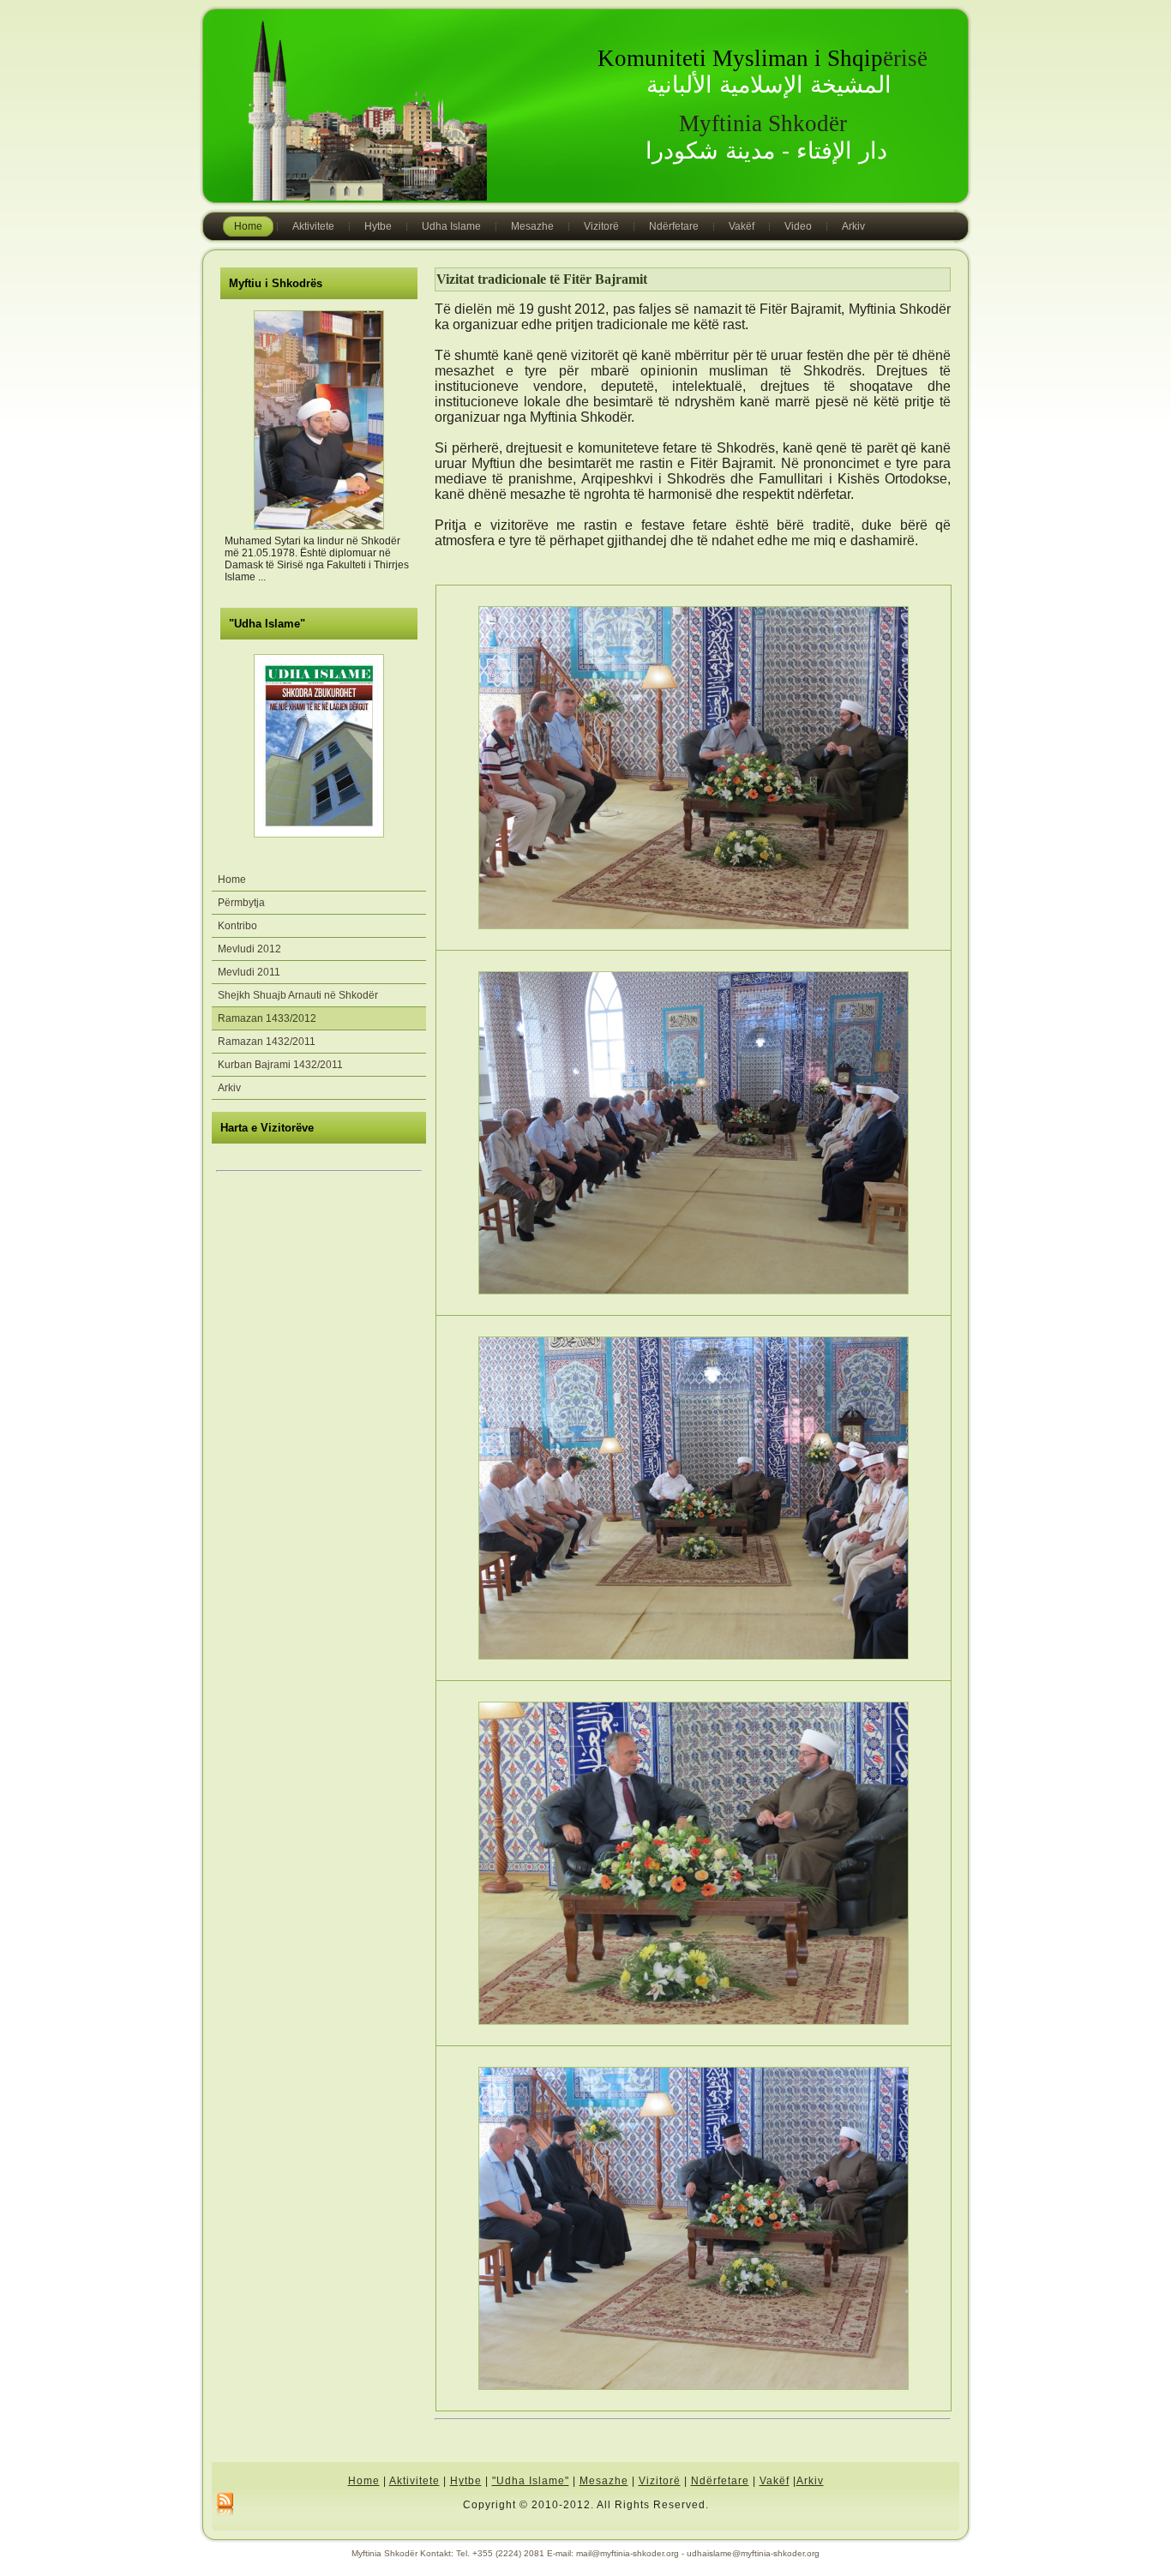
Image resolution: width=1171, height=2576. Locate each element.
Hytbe (466, 2481)
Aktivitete (414, 2481)
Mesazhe (604, 2481)
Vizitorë (660, 2481)
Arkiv (810, 2481)
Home (364, 2481)
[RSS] (225, 2505)
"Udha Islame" (267, 624)
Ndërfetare (720, 2481)
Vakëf (775, 2481)
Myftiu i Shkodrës (276, 283)
